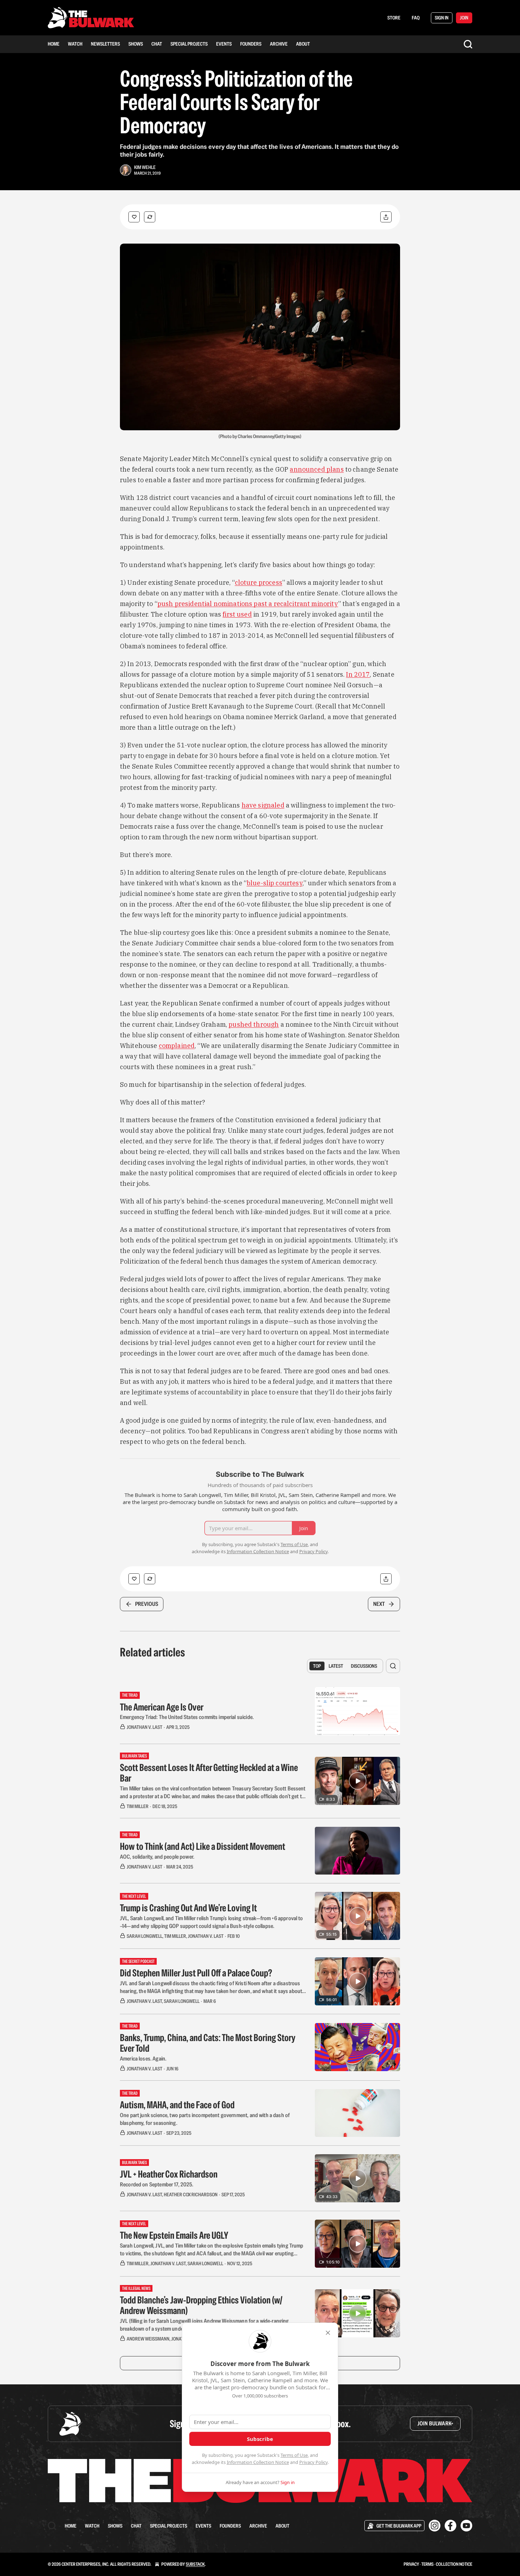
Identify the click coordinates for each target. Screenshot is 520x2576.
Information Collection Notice (258, 2462)
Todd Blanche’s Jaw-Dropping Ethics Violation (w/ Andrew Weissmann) (201, 2305)
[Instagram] (435, 2526)
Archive (279, 44)
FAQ (416, 18)
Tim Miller (138, 1806)
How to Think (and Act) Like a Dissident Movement (203, 1846)
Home (54, 44)
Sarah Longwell (145, 1936)
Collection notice (454, 2564)
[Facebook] (450, 2526)
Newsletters (105, 44)
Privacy (411, 2564)
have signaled (263, 805)
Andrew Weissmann (148, 2339)
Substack (195, 2564)
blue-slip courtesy (275, 883)
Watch (75, 44)
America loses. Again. (143, 2059)
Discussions (364, 1666)
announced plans (317, 469)
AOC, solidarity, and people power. (157, 1857)
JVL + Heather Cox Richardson (169, 2174)
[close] (328, 2333)
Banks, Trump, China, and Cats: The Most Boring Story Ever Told (208, 2043)
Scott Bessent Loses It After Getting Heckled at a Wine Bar (209, 1773)
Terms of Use (294, 2455)
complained (177, 1046)
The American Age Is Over (162, 1707)
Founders (251, 44)
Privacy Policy (313, 2462)
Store (394, 18)
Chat (157, 44)
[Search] (468, 44)
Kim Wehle (145, 167)
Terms (427, 2564)
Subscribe (260, 2439)
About (303, 44)
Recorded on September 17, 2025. (157, 2184)
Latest (336, 1666)
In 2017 (358, 674)
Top (317, 1666)
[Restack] (150, 217)
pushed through (254, 1024)
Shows (136, 44)
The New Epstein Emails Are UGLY (174, 2235)
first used (237, 614)
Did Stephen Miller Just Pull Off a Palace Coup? (196, 1973)
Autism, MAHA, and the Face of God (177, 2105)
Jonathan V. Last (145, 1727)
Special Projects (189, 44)
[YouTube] (466, 2526)
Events (224, 44)
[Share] (386, 217)
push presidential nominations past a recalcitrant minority (248, 604)
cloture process (259, 582)
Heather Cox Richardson (191, 2195)
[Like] (134, 217)
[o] (358, 1781)
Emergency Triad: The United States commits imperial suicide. (187, 1717)
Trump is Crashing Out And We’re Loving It (188, 1908)
